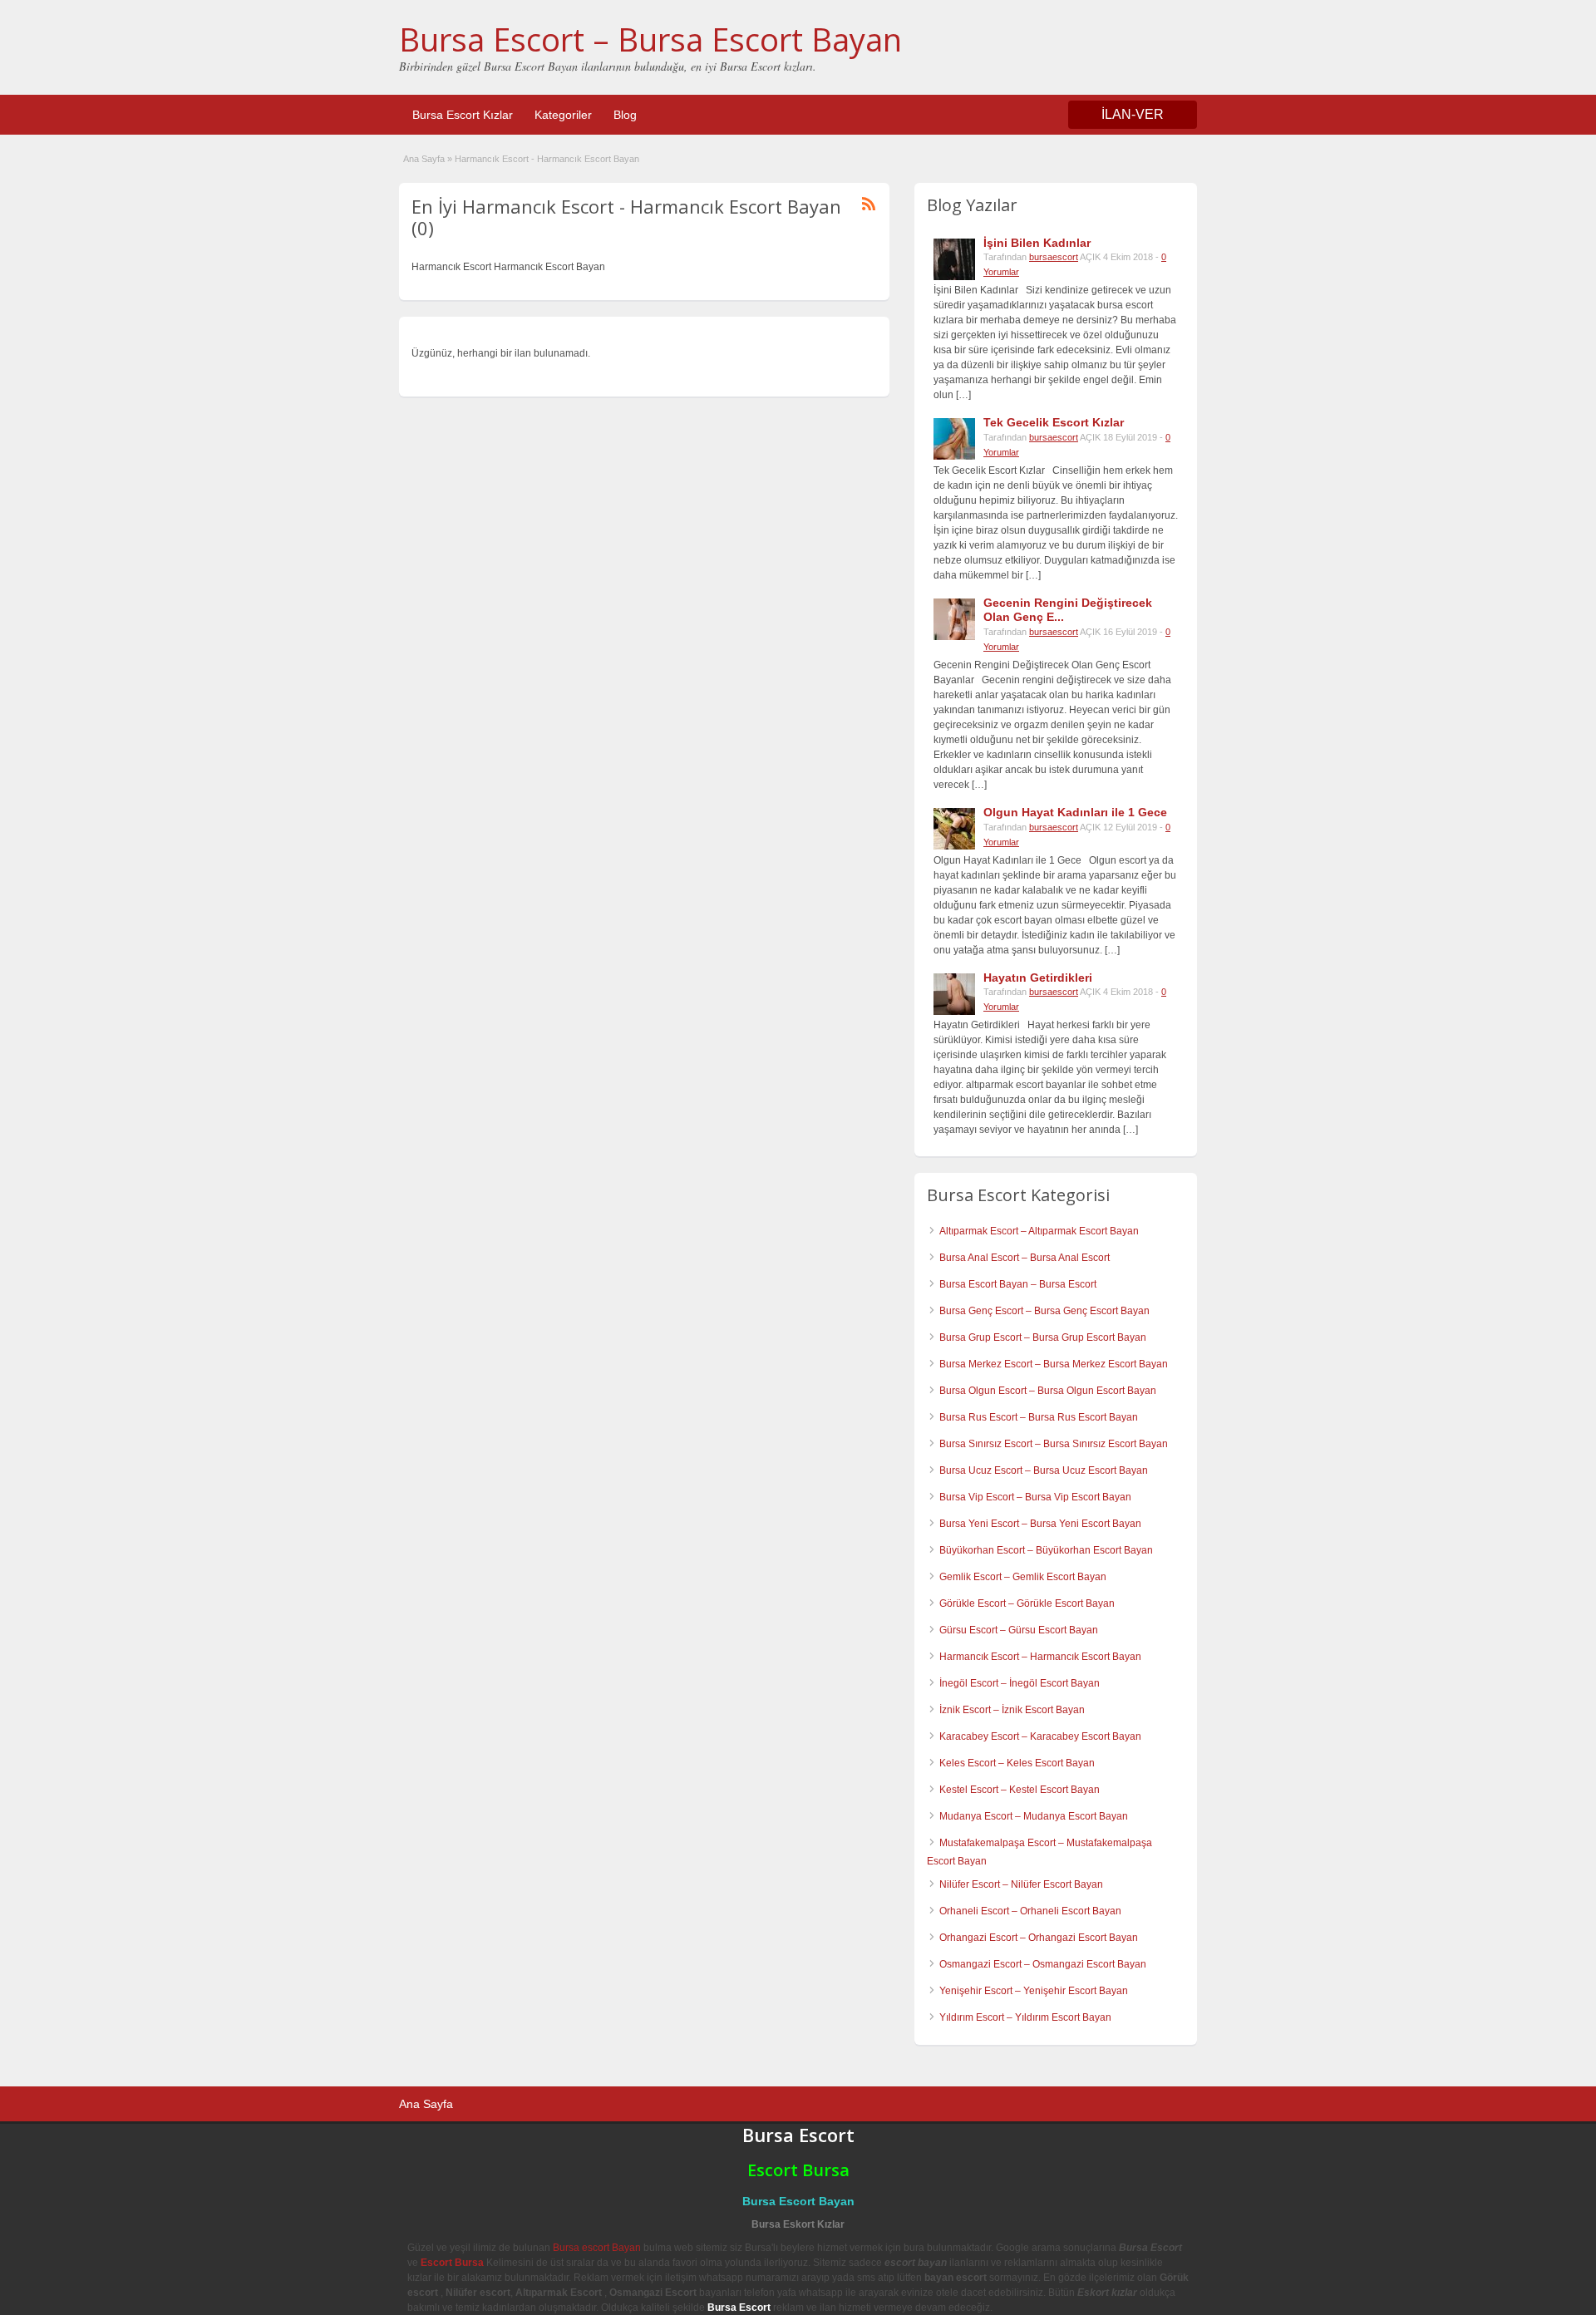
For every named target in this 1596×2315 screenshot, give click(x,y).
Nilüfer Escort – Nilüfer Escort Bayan (1021, 1884)
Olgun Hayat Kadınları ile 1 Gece (1075, 812)
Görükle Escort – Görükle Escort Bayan (1027, 1603)
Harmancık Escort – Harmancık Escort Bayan (1040, 1657)
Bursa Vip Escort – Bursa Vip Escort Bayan (1035, 1497)
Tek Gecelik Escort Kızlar (1054, 422)
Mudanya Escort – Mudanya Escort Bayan (1034, 1816)
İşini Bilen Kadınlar (1037, 243)
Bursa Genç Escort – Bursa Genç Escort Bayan (1044, 1311)
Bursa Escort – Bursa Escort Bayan (650, 39)
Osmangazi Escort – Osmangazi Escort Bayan (1043, 1964)
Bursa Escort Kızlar (463, 115)
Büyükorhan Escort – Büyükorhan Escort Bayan (1046, 1550)
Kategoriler (563, 115)
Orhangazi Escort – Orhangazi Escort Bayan (1039, 1938)
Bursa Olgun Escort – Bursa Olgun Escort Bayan (1048, 1391)
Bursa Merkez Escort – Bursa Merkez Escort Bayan (1054, 1364)
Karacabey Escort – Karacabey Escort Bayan (1040, 1736)
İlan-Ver (1133, 114)
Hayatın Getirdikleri (1038, 978)
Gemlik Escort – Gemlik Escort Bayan (1023, 1577)
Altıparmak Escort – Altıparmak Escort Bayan (1039, 1231)
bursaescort (1054, 257)
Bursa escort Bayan (597, 2248)
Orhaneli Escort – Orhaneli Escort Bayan (1030, 1911)
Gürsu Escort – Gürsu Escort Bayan (1019, 1630)
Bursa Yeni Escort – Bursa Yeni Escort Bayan (1040, 1524)
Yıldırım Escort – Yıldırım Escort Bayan (1025, 2017)
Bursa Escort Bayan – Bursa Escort (1018, 1284)
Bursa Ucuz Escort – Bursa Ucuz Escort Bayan (1044, 1470)
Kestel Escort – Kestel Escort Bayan (1020, 1790)
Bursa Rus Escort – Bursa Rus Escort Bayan (1039, 1417)
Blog (625, 115)
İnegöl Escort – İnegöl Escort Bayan (1020, 1683)
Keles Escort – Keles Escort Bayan (1017, 1763)
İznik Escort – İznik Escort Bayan (1012, 1710)
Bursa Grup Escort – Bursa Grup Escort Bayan (1043, 1337)
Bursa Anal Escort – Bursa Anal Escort (1025, 1258)
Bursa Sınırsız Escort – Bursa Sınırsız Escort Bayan (1054, 1444)
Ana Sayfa (424, 159)
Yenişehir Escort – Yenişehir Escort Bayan (1034, 1991)
